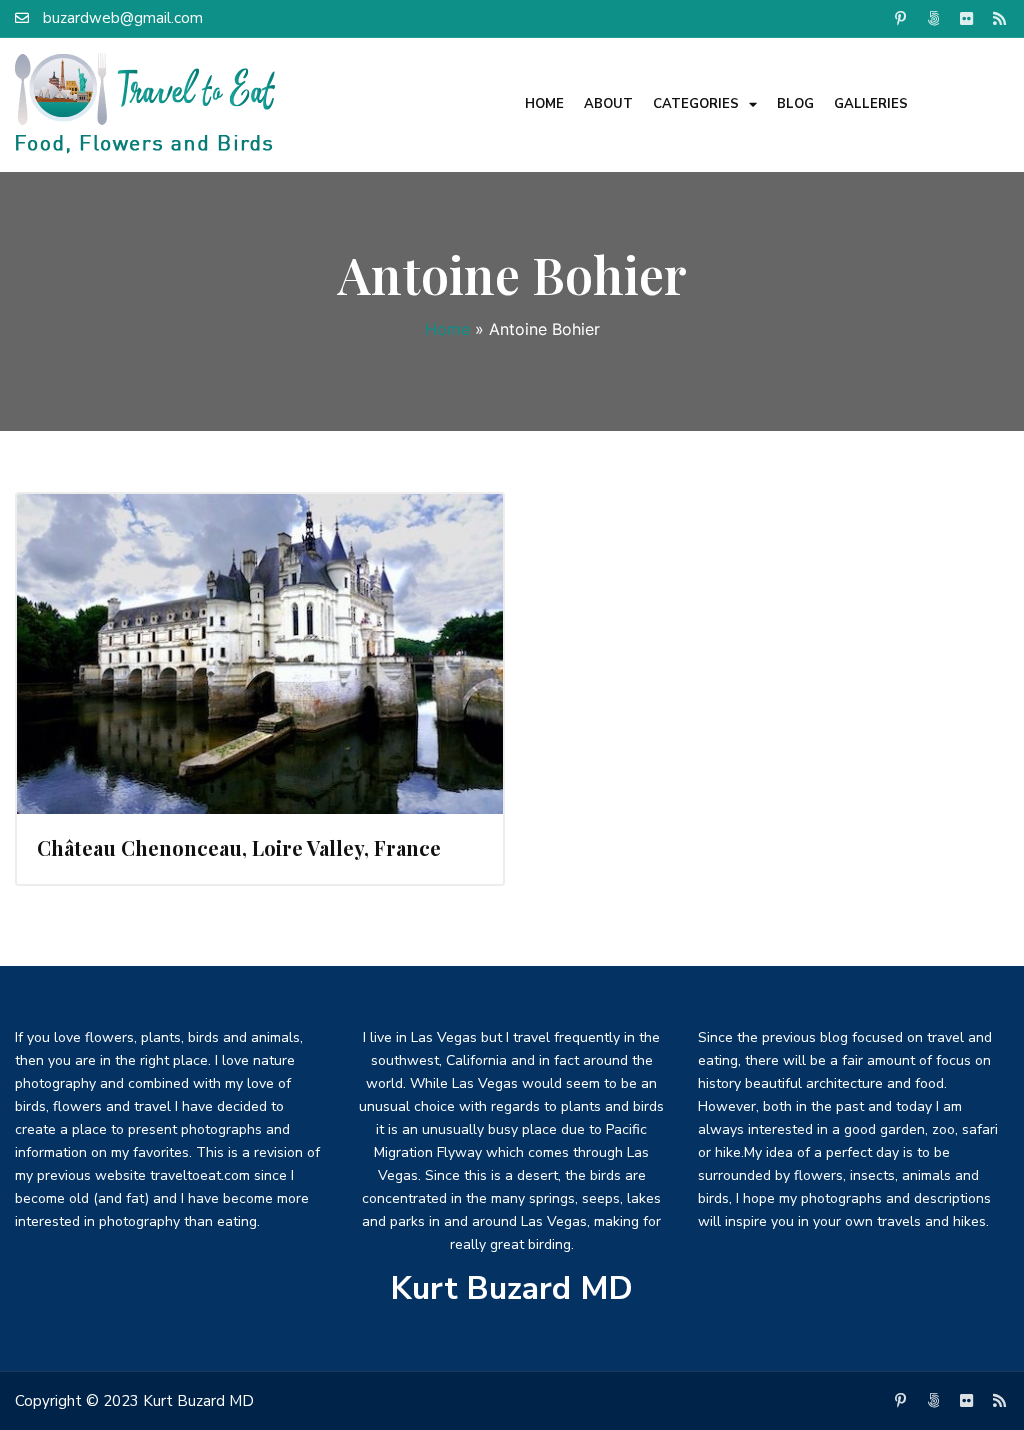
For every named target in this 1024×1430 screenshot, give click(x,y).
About (608, 104)
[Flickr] (967, 18)
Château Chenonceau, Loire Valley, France (239, 847)
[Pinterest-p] (901, 18)
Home (544, 104)
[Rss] (1000, 18)
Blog (795, 104)
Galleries (871, 104)
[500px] (934, 18)
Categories (696, 104)
